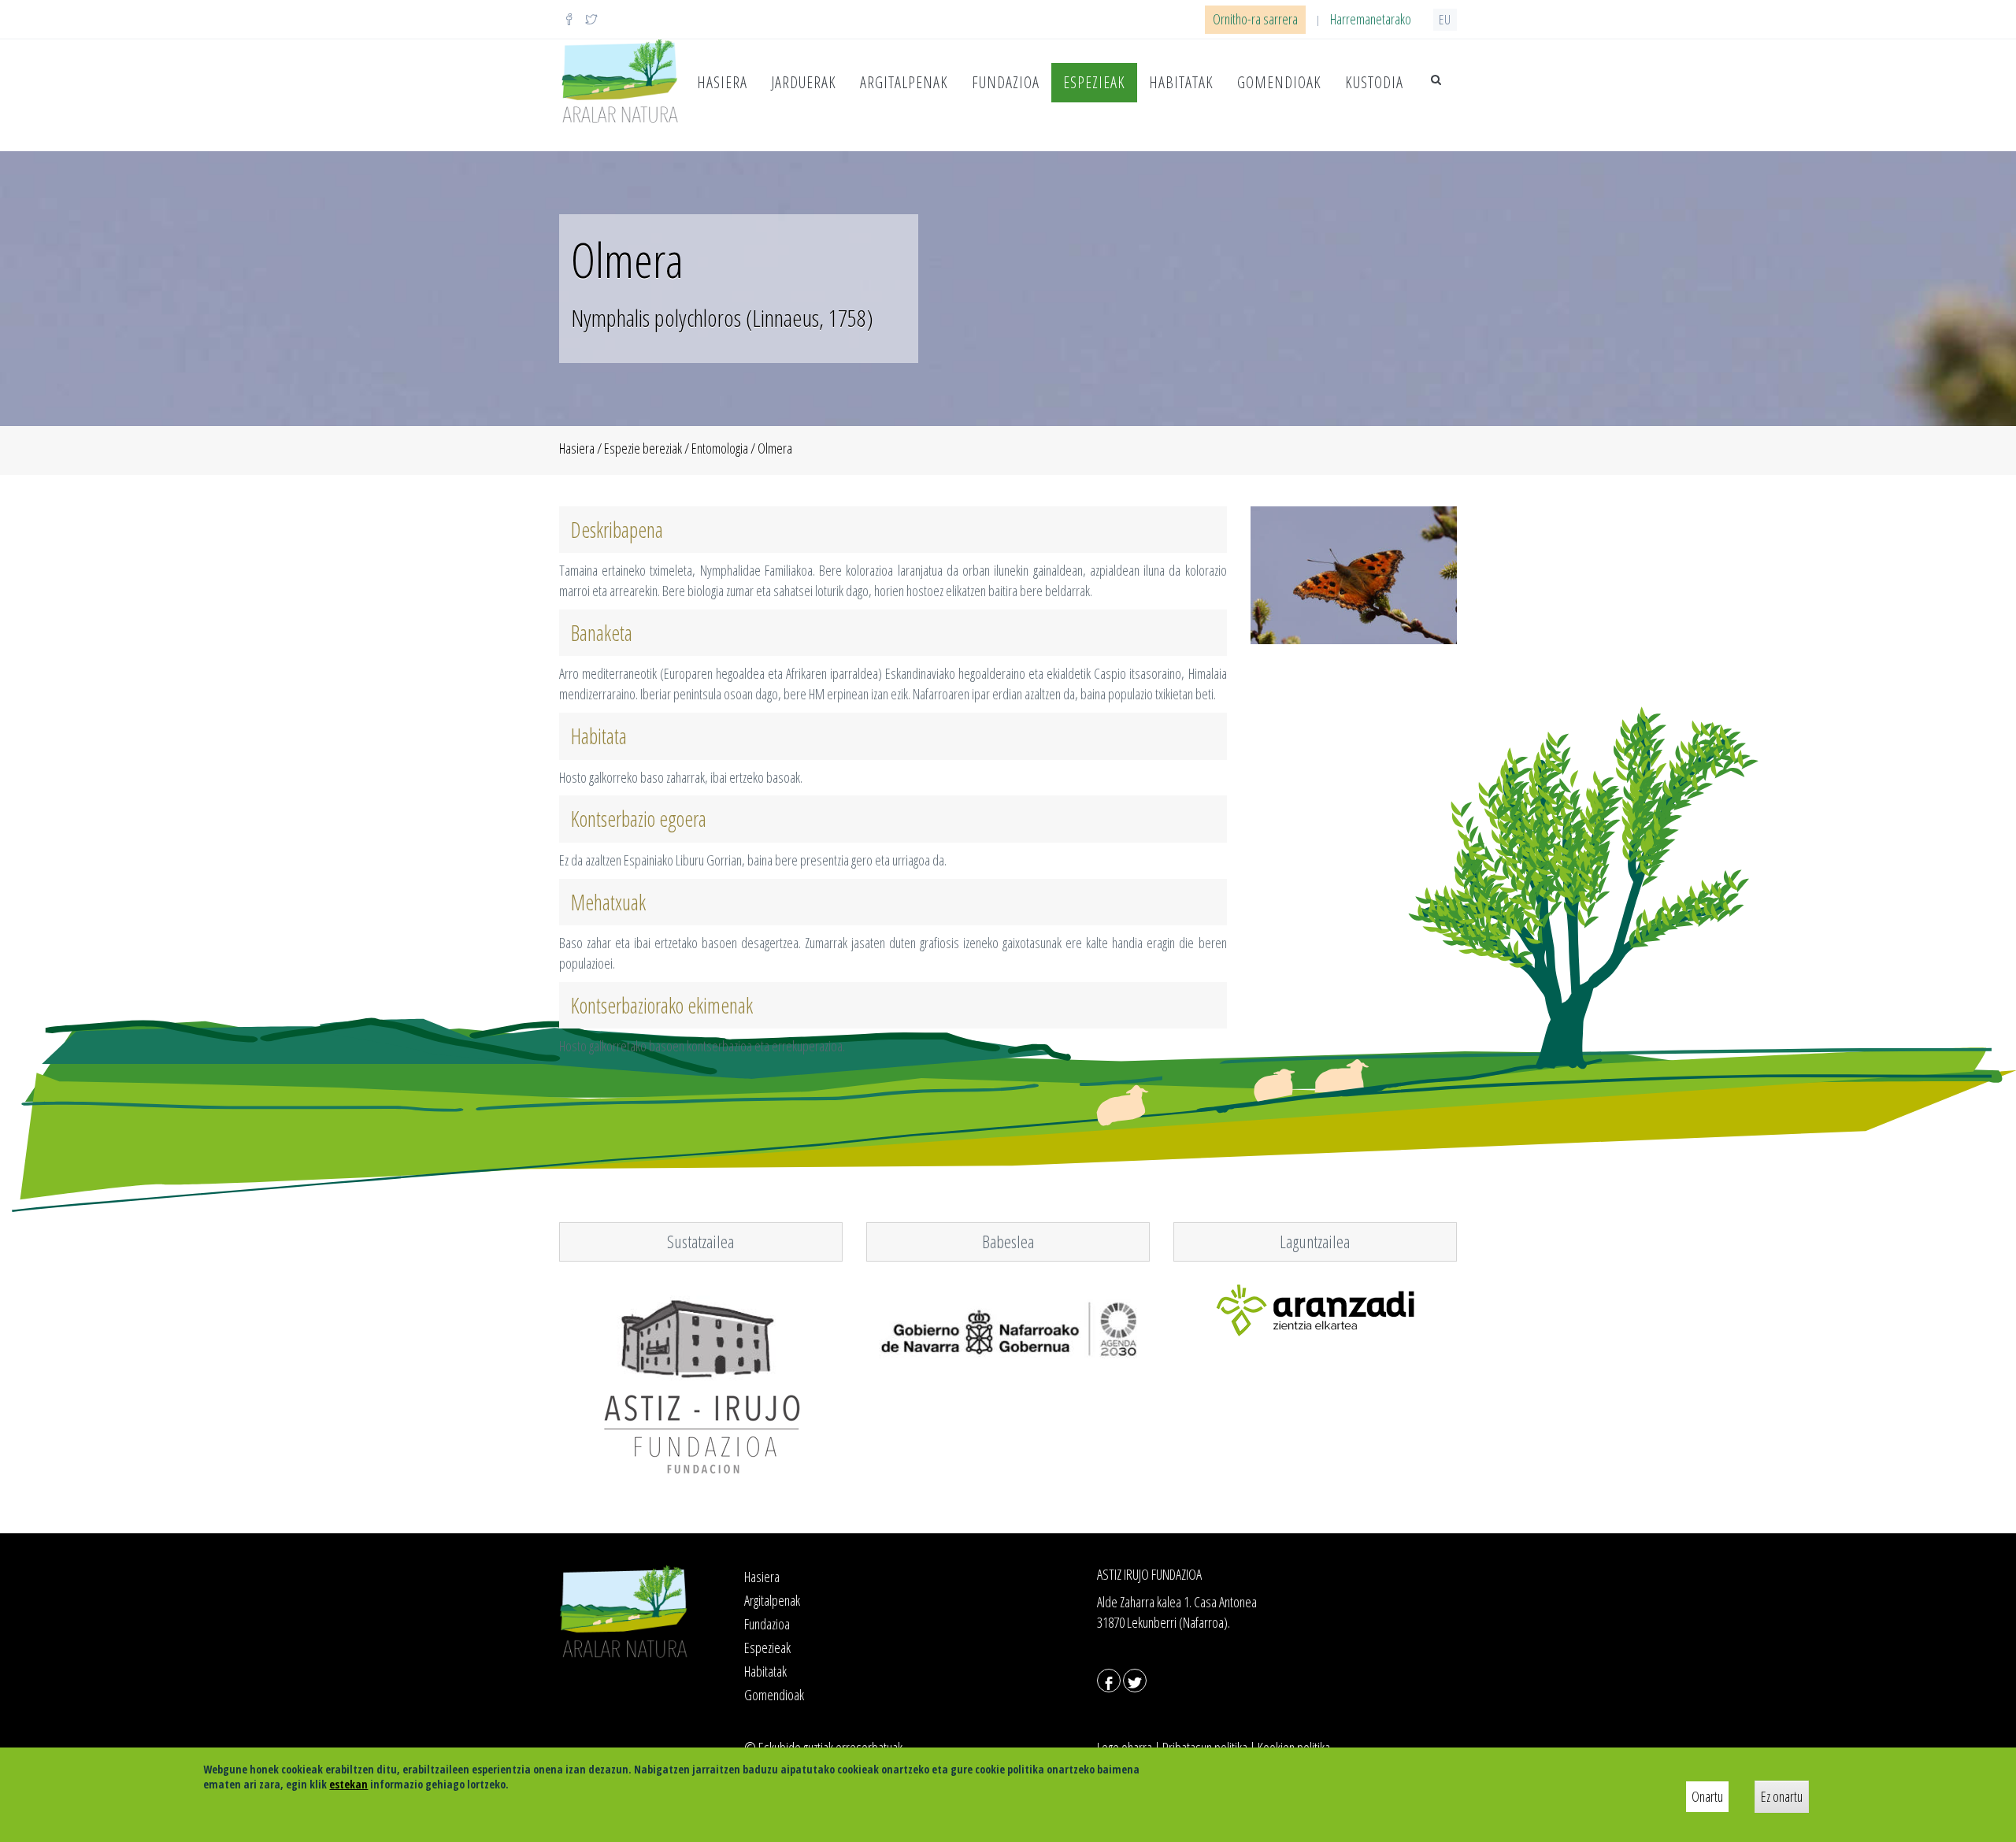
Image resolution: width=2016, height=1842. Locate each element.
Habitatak (1181, 82)
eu (1445, 19)
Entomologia (720, 448)
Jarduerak (804, 82)
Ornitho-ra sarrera (1255, 19)
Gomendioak (1279, 82)
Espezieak (1094, 82)
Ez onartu (1782, 1796)
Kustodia (1374, 82)
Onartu (1707, 1796)
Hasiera (722, 82)
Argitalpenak (904, 82)
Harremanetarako (1371, 19)
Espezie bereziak (643, 448)
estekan (348, 1784)
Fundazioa (1006, 82)
